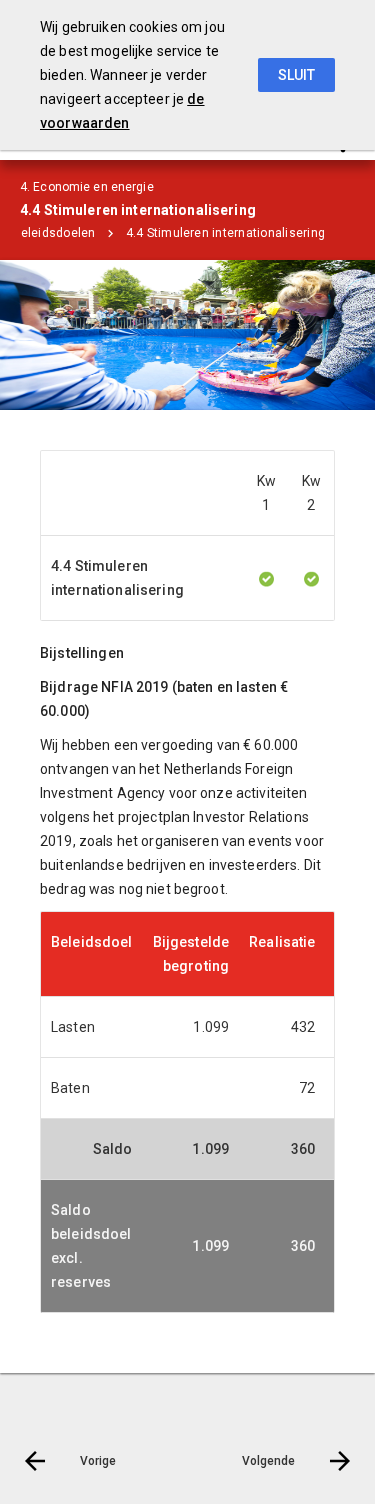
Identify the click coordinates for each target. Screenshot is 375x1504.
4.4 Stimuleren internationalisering (225, 233)
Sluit (296, 75)
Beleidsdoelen (53, 233)
